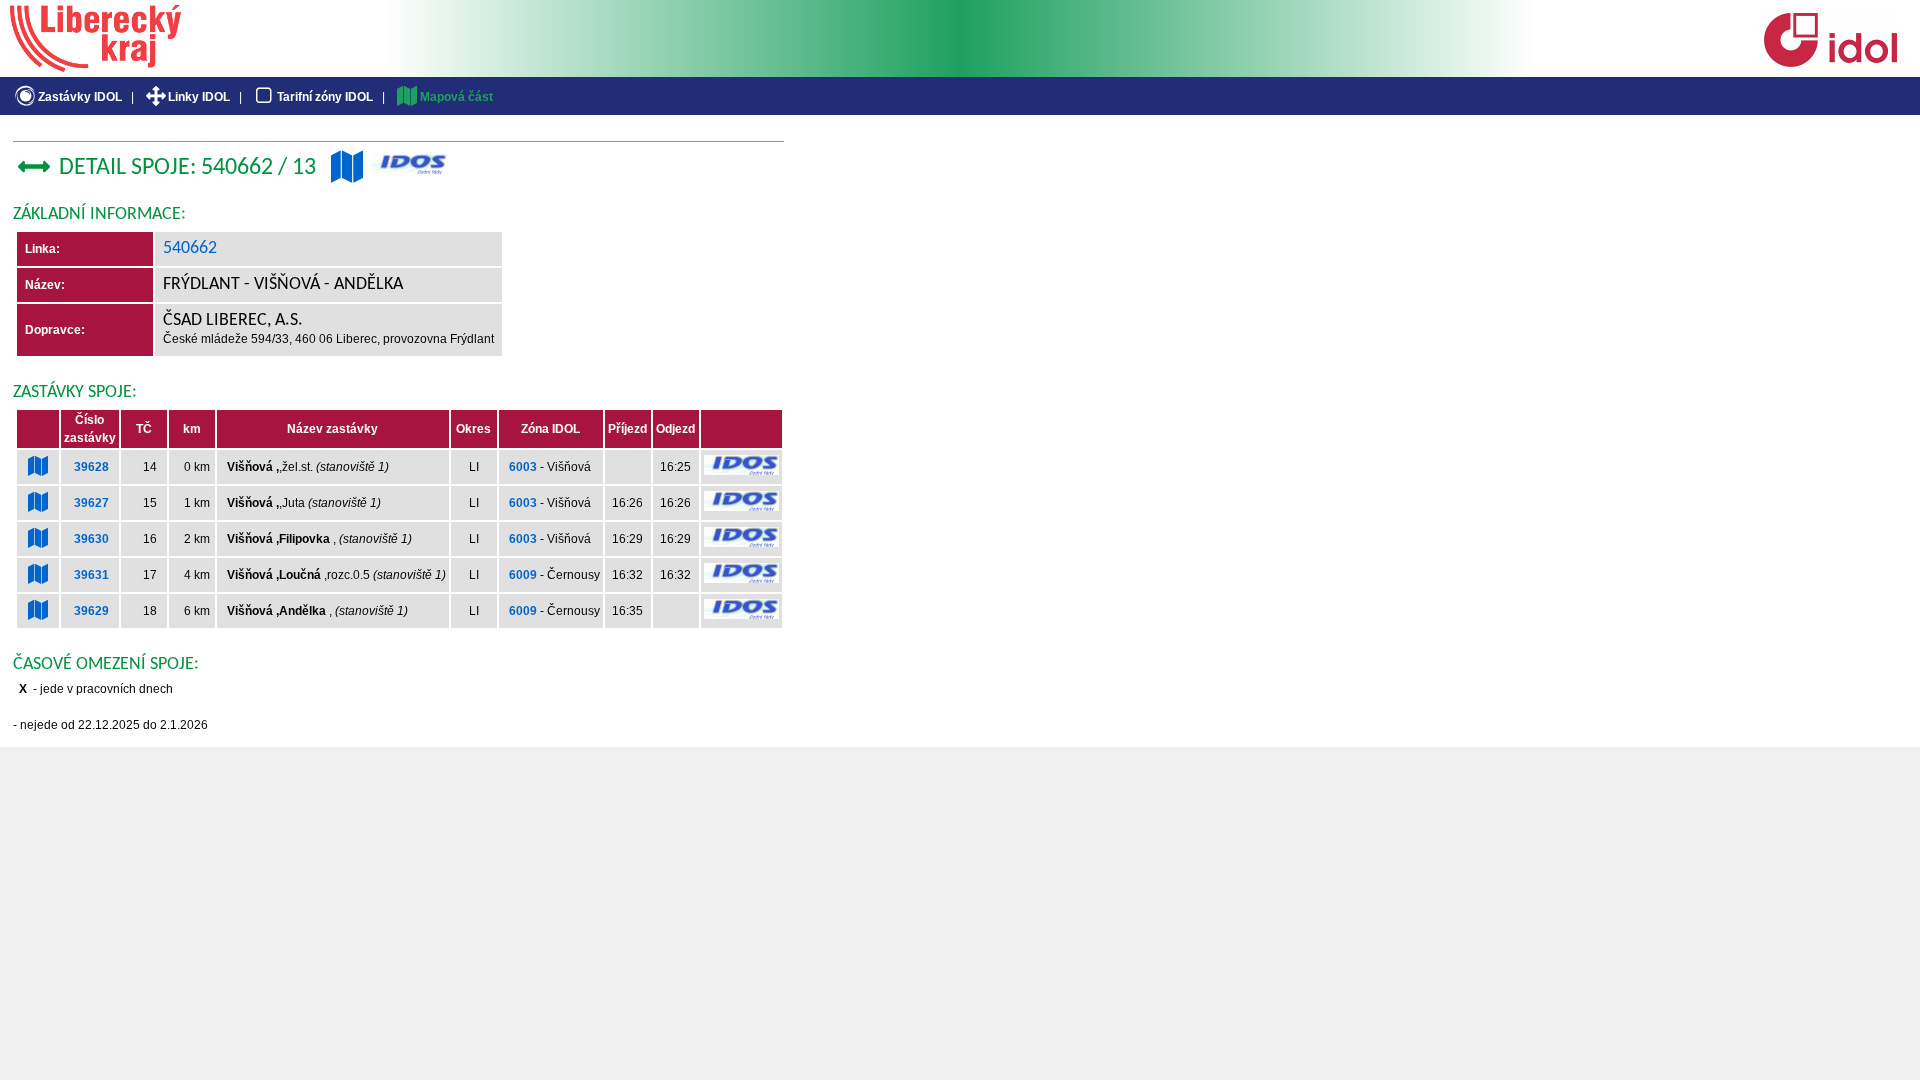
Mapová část (456, 97)
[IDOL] (1830, 63)
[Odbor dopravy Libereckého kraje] (95, 65)
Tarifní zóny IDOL (325, 97)
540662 (190, 248)
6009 (523, 575)
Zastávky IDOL (80, 97)
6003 (523, 467)
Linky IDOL (199, 97)
